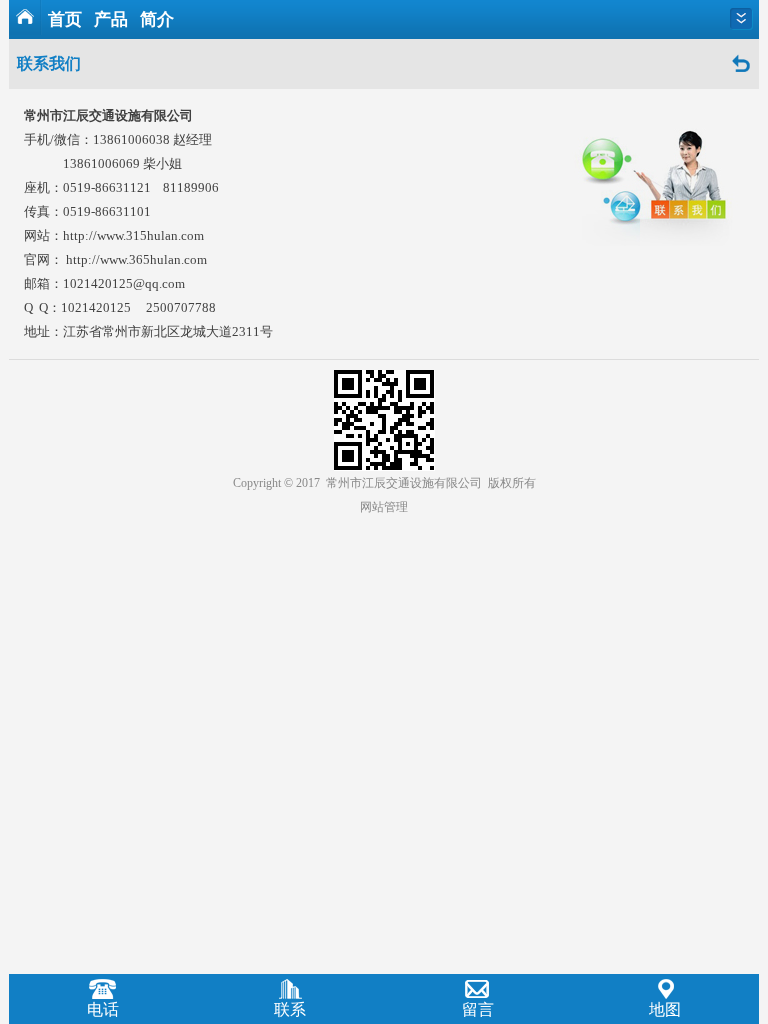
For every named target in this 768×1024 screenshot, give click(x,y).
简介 (157, 19)
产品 (111, 19)
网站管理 (384, 507)
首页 (65, 19)
